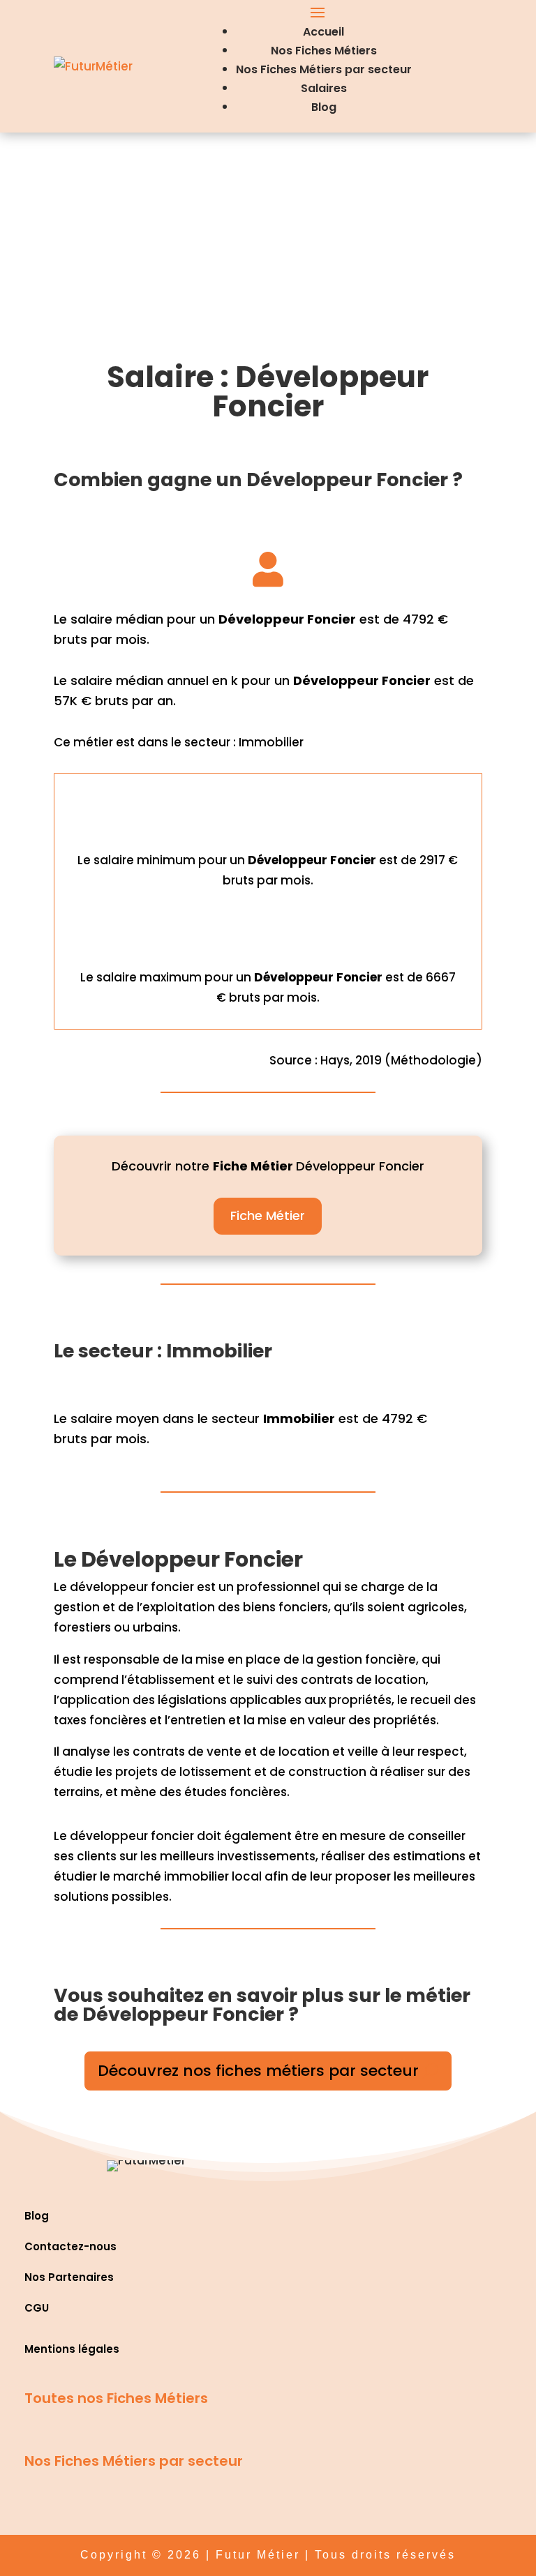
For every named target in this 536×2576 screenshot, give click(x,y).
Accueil (323, 32)
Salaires (324, 88)
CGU (37, 2308)
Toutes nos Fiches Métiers (116, 2398)
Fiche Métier (268, 1215)
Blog (324, 107)
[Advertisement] (268, 237)
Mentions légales (72, 2349)
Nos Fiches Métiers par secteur (324, 69)
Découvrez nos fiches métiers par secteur (258, 2071)
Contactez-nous (70, 2246)
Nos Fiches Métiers (324, 51)
